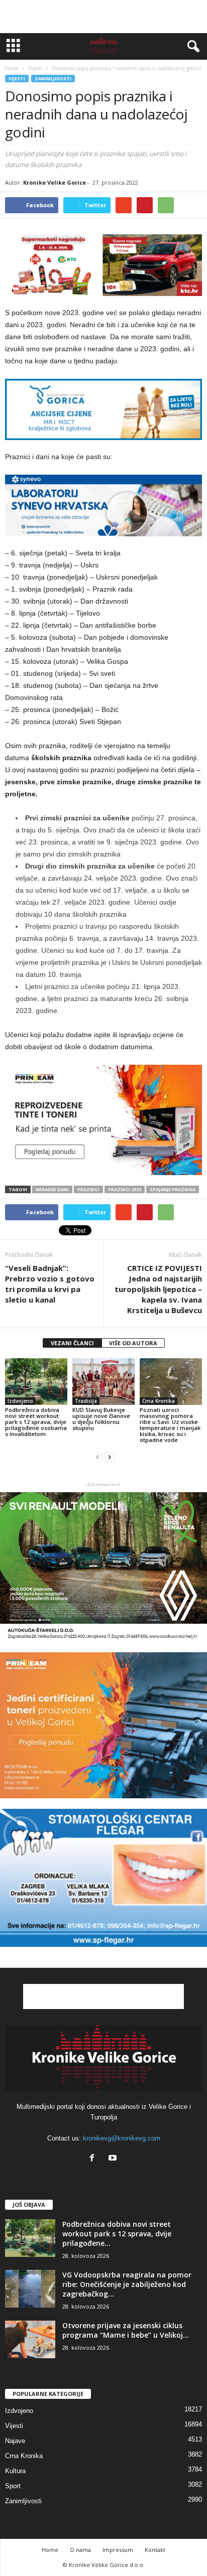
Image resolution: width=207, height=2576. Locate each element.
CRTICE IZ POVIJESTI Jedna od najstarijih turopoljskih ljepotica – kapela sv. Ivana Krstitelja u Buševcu (158, 1289)
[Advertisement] (103, 17)
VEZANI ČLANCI (72, 1343)
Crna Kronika (159, 1401)
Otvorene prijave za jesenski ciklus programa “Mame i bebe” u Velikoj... (126, 2330)
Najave (15, 2441)
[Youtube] (114, 2159)
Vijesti (17, 79)
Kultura (15, 2471)
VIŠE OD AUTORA (133, 1343)
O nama (80, 2550)
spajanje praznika (173, 1189)
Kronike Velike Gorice (55, 182)
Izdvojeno (20, 1401)
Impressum (118, 2550)
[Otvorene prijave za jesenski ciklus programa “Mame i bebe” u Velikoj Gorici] (30, 2339)
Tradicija (86, 1401)
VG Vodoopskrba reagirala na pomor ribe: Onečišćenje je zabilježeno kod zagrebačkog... (127, 2284)
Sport (13, 2486)
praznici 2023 (125, 1189)
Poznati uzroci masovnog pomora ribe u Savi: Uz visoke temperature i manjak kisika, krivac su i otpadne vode (170, 1425)
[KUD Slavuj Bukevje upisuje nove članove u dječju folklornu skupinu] (103, 1382)
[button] (191, 47)
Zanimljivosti (53, 79)
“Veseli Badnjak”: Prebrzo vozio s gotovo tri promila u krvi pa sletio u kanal (50, 1284)
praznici (88, 1189)
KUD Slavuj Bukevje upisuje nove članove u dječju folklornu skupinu (101, 1419)
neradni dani (52, 1189)
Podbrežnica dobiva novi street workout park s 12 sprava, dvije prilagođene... (117, 2234)
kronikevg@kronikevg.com (122, 2138)
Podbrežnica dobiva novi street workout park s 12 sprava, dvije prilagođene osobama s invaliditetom (36, 1422)
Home (12, 68)
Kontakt (155, 2550)
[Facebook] (94, 2159)
